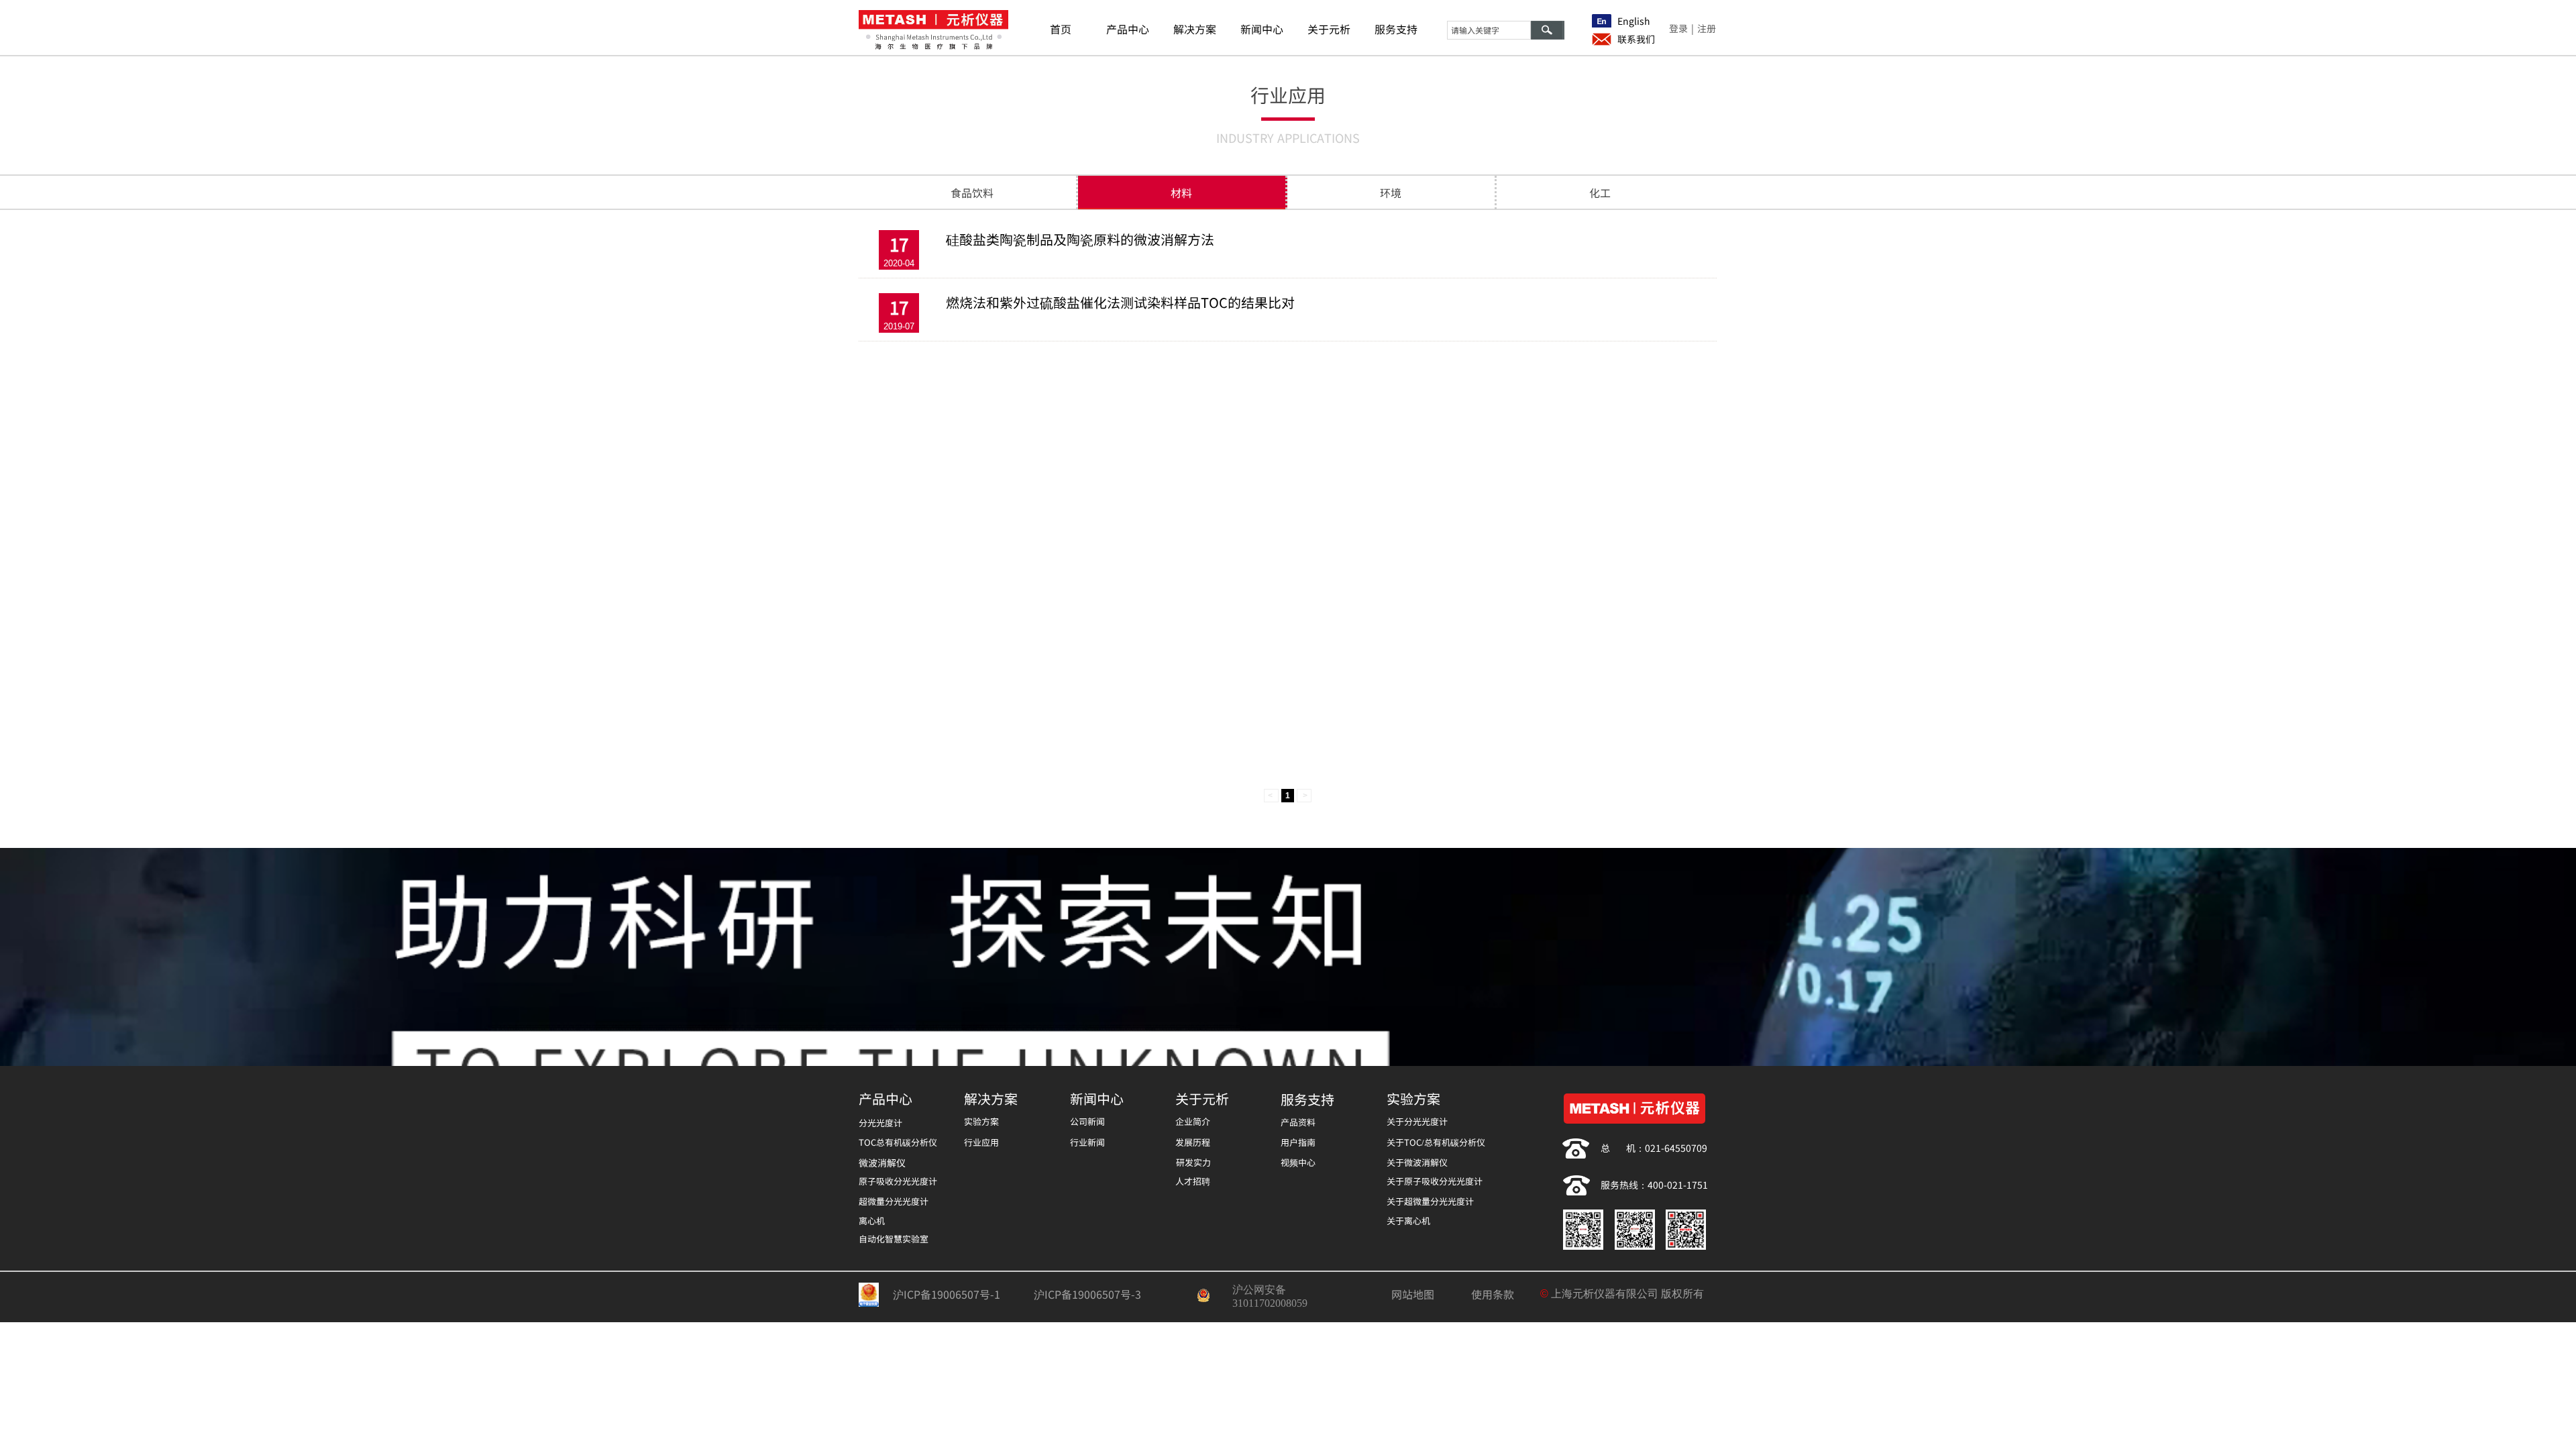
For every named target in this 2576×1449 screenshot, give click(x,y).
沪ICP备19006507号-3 (1087, 1294)
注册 (1707, 28)
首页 (1061, 29)
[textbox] (1489, 30)
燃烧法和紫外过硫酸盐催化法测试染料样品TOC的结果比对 (1120, 303)
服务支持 (1396, 29)
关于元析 (1329, 29)
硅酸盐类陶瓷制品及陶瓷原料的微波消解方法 (1080, 239)
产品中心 (1128, 29)
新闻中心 (1262, 29)
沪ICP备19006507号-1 (947, 1294)
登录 (1678, 28)
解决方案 (1195, 29)
